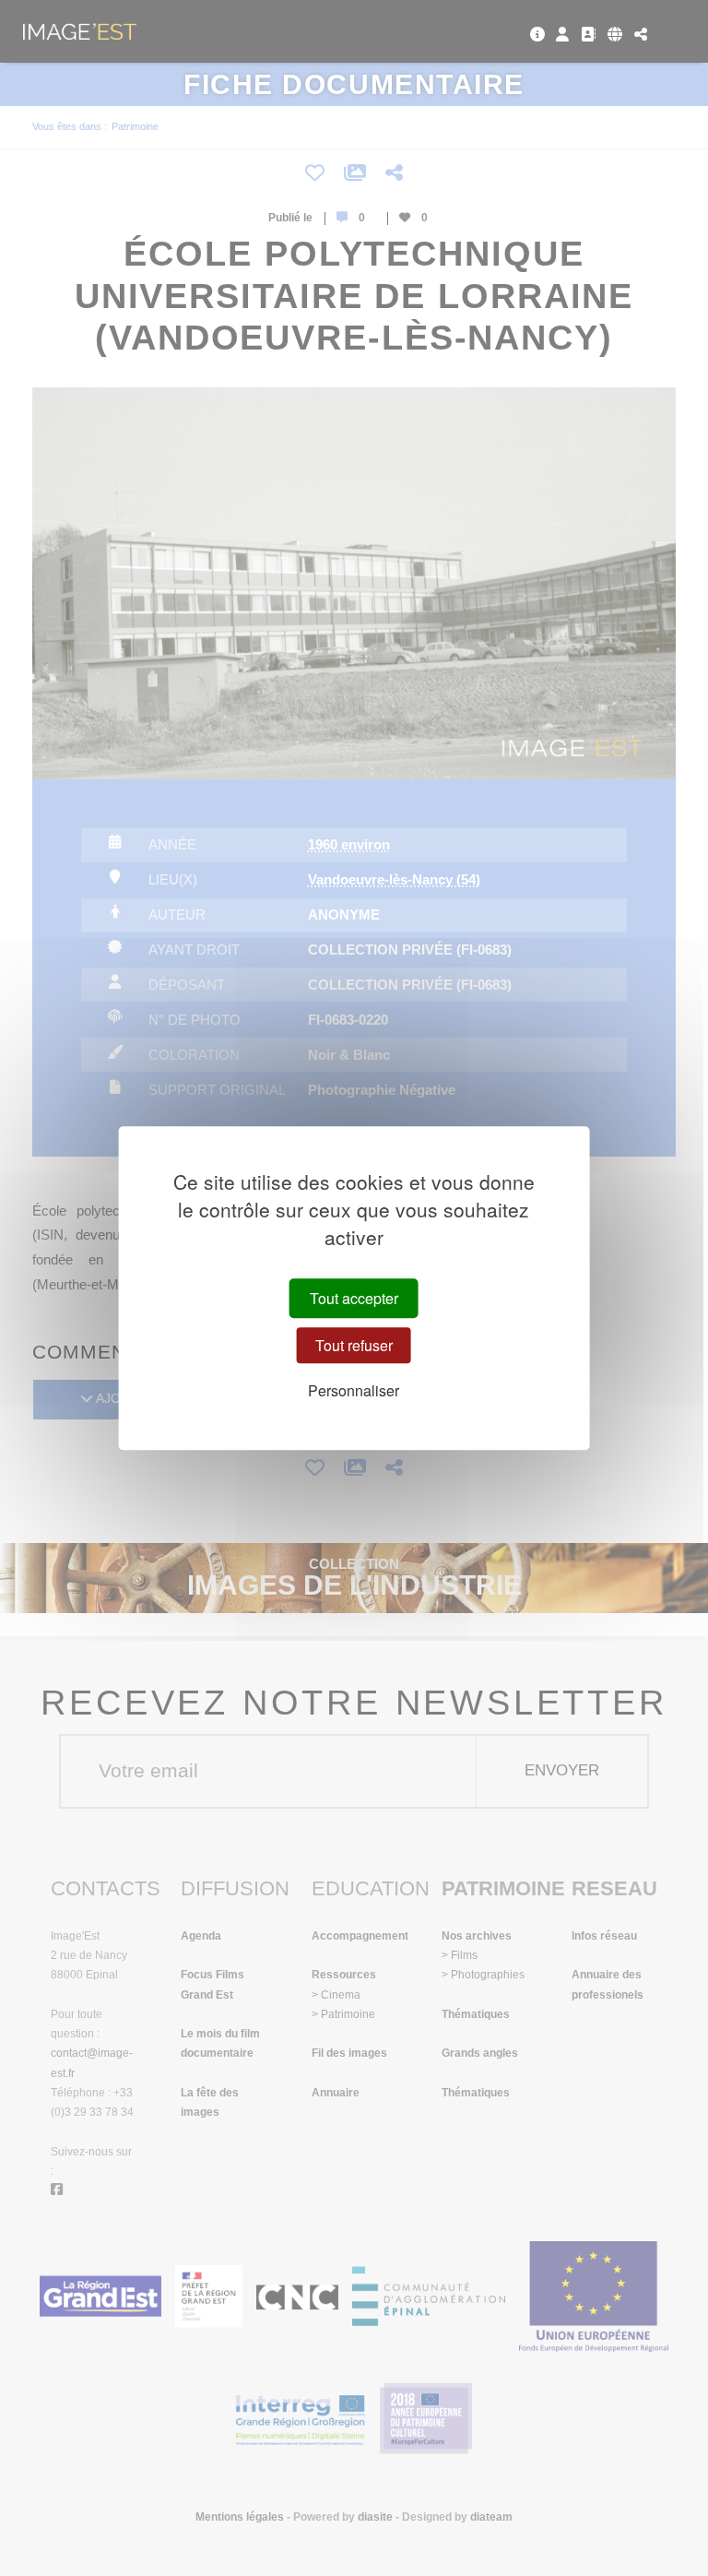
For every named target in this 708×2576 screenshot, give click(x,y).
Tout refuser (354, 1345)
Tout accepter (354, 1298)
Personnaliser (354, 1390)
